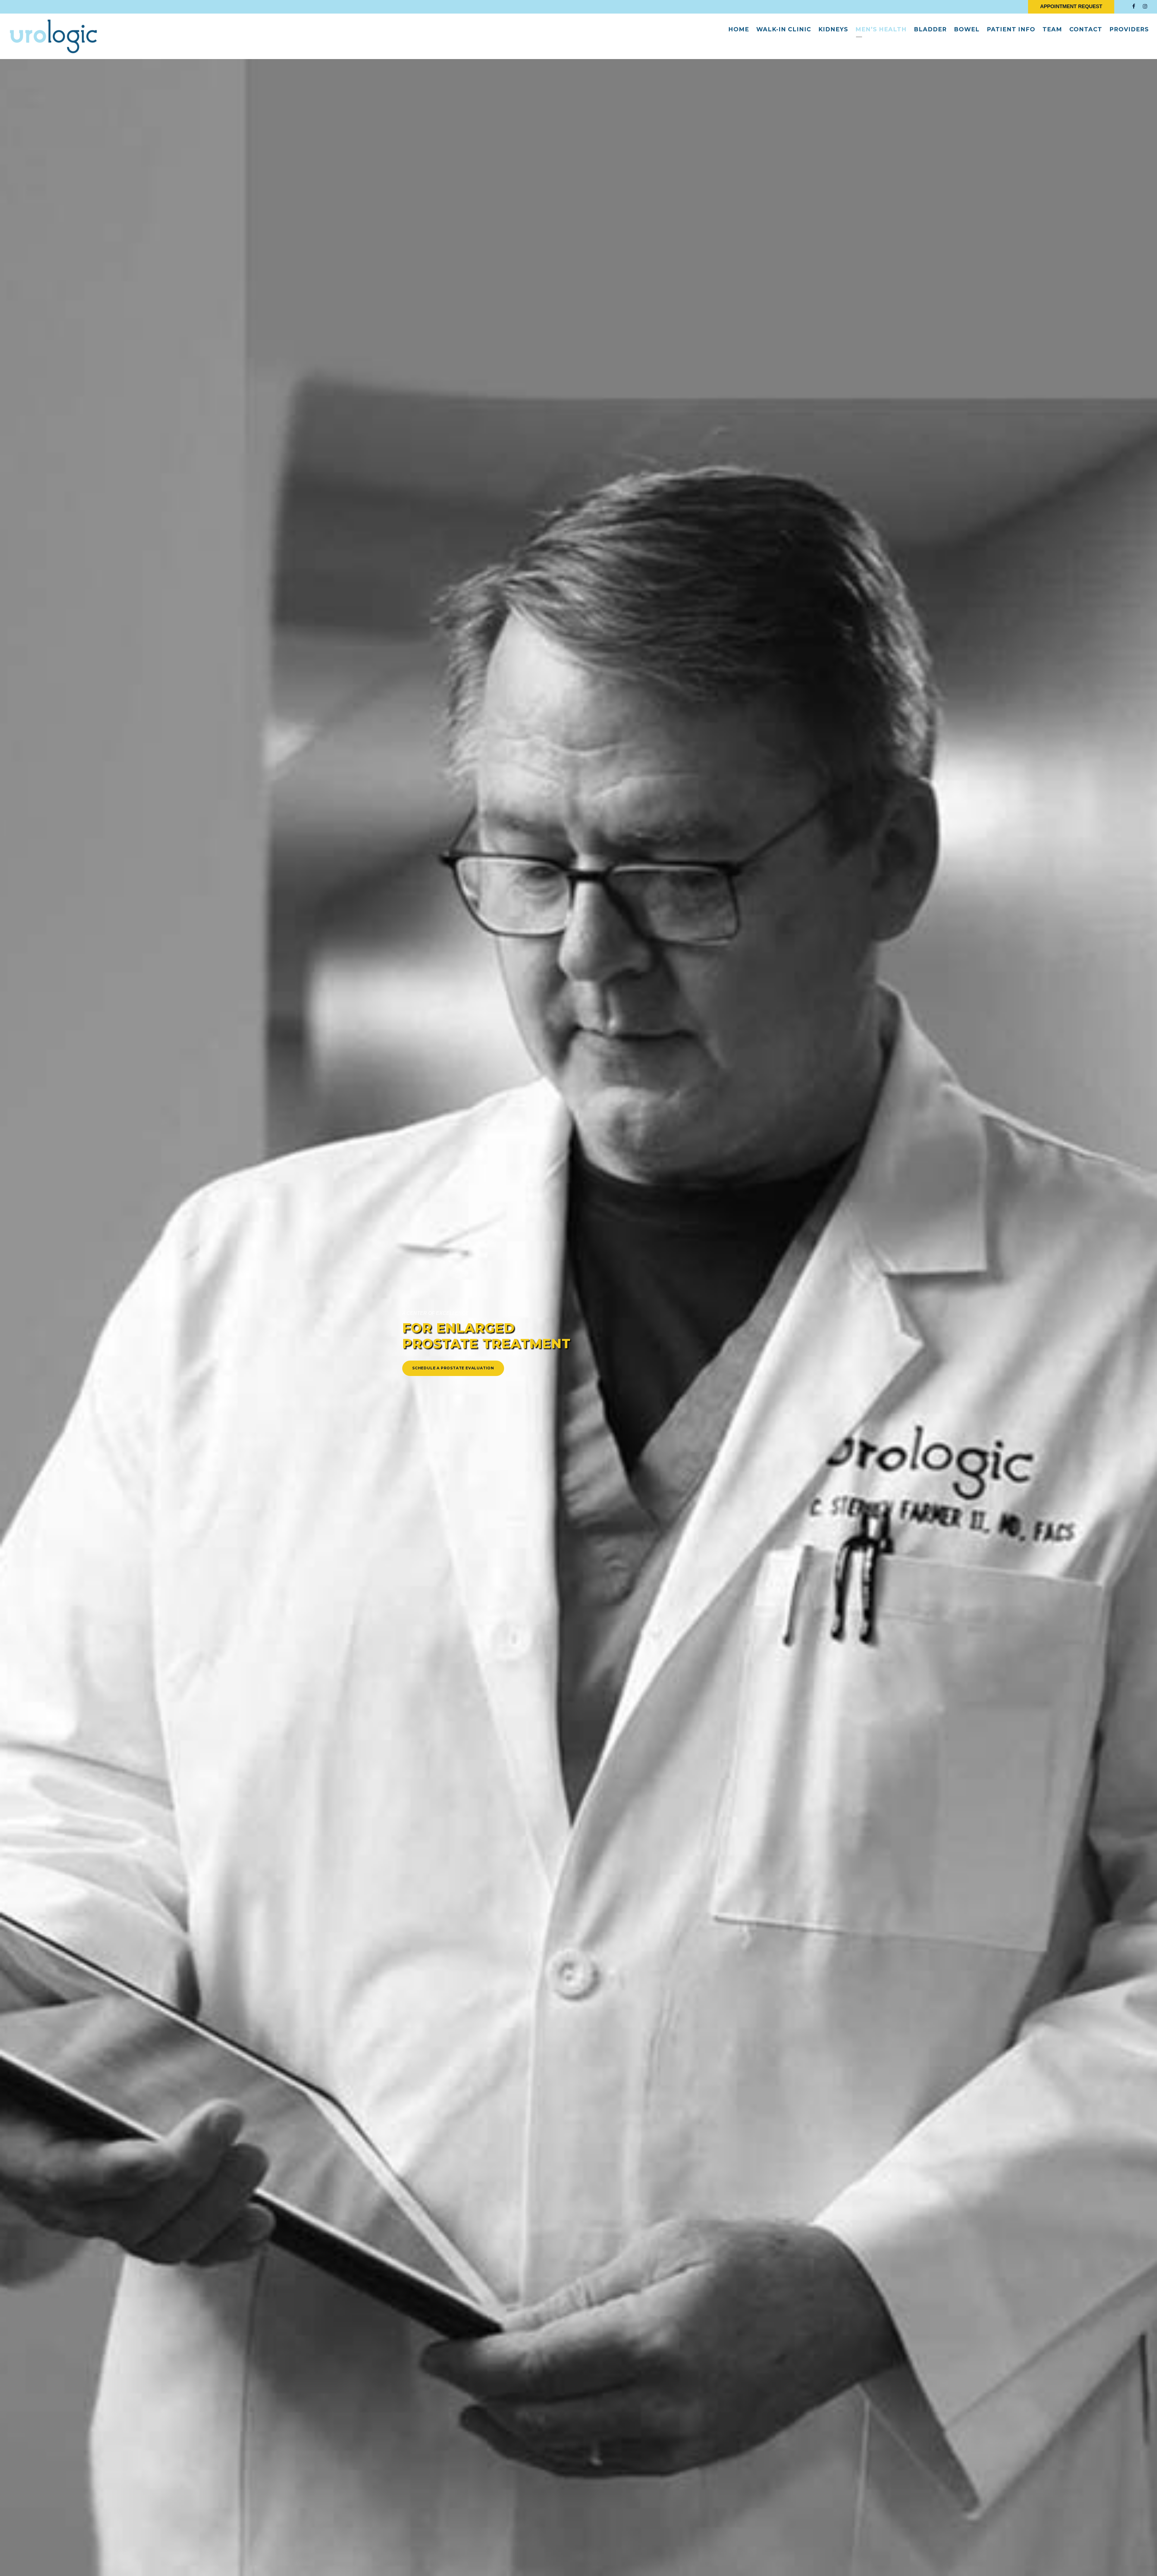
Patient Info (1011, 29)
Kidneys (833, 29)
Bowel (967, 29)
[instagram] (1145, 6)
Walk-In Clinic (784, 29)
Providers (1129, 29)
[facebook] (1134, 6)
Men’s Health (881, 29)
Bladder (930, 29)
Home (739, 29)
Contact (1086, 29)
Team (1052, 29)
